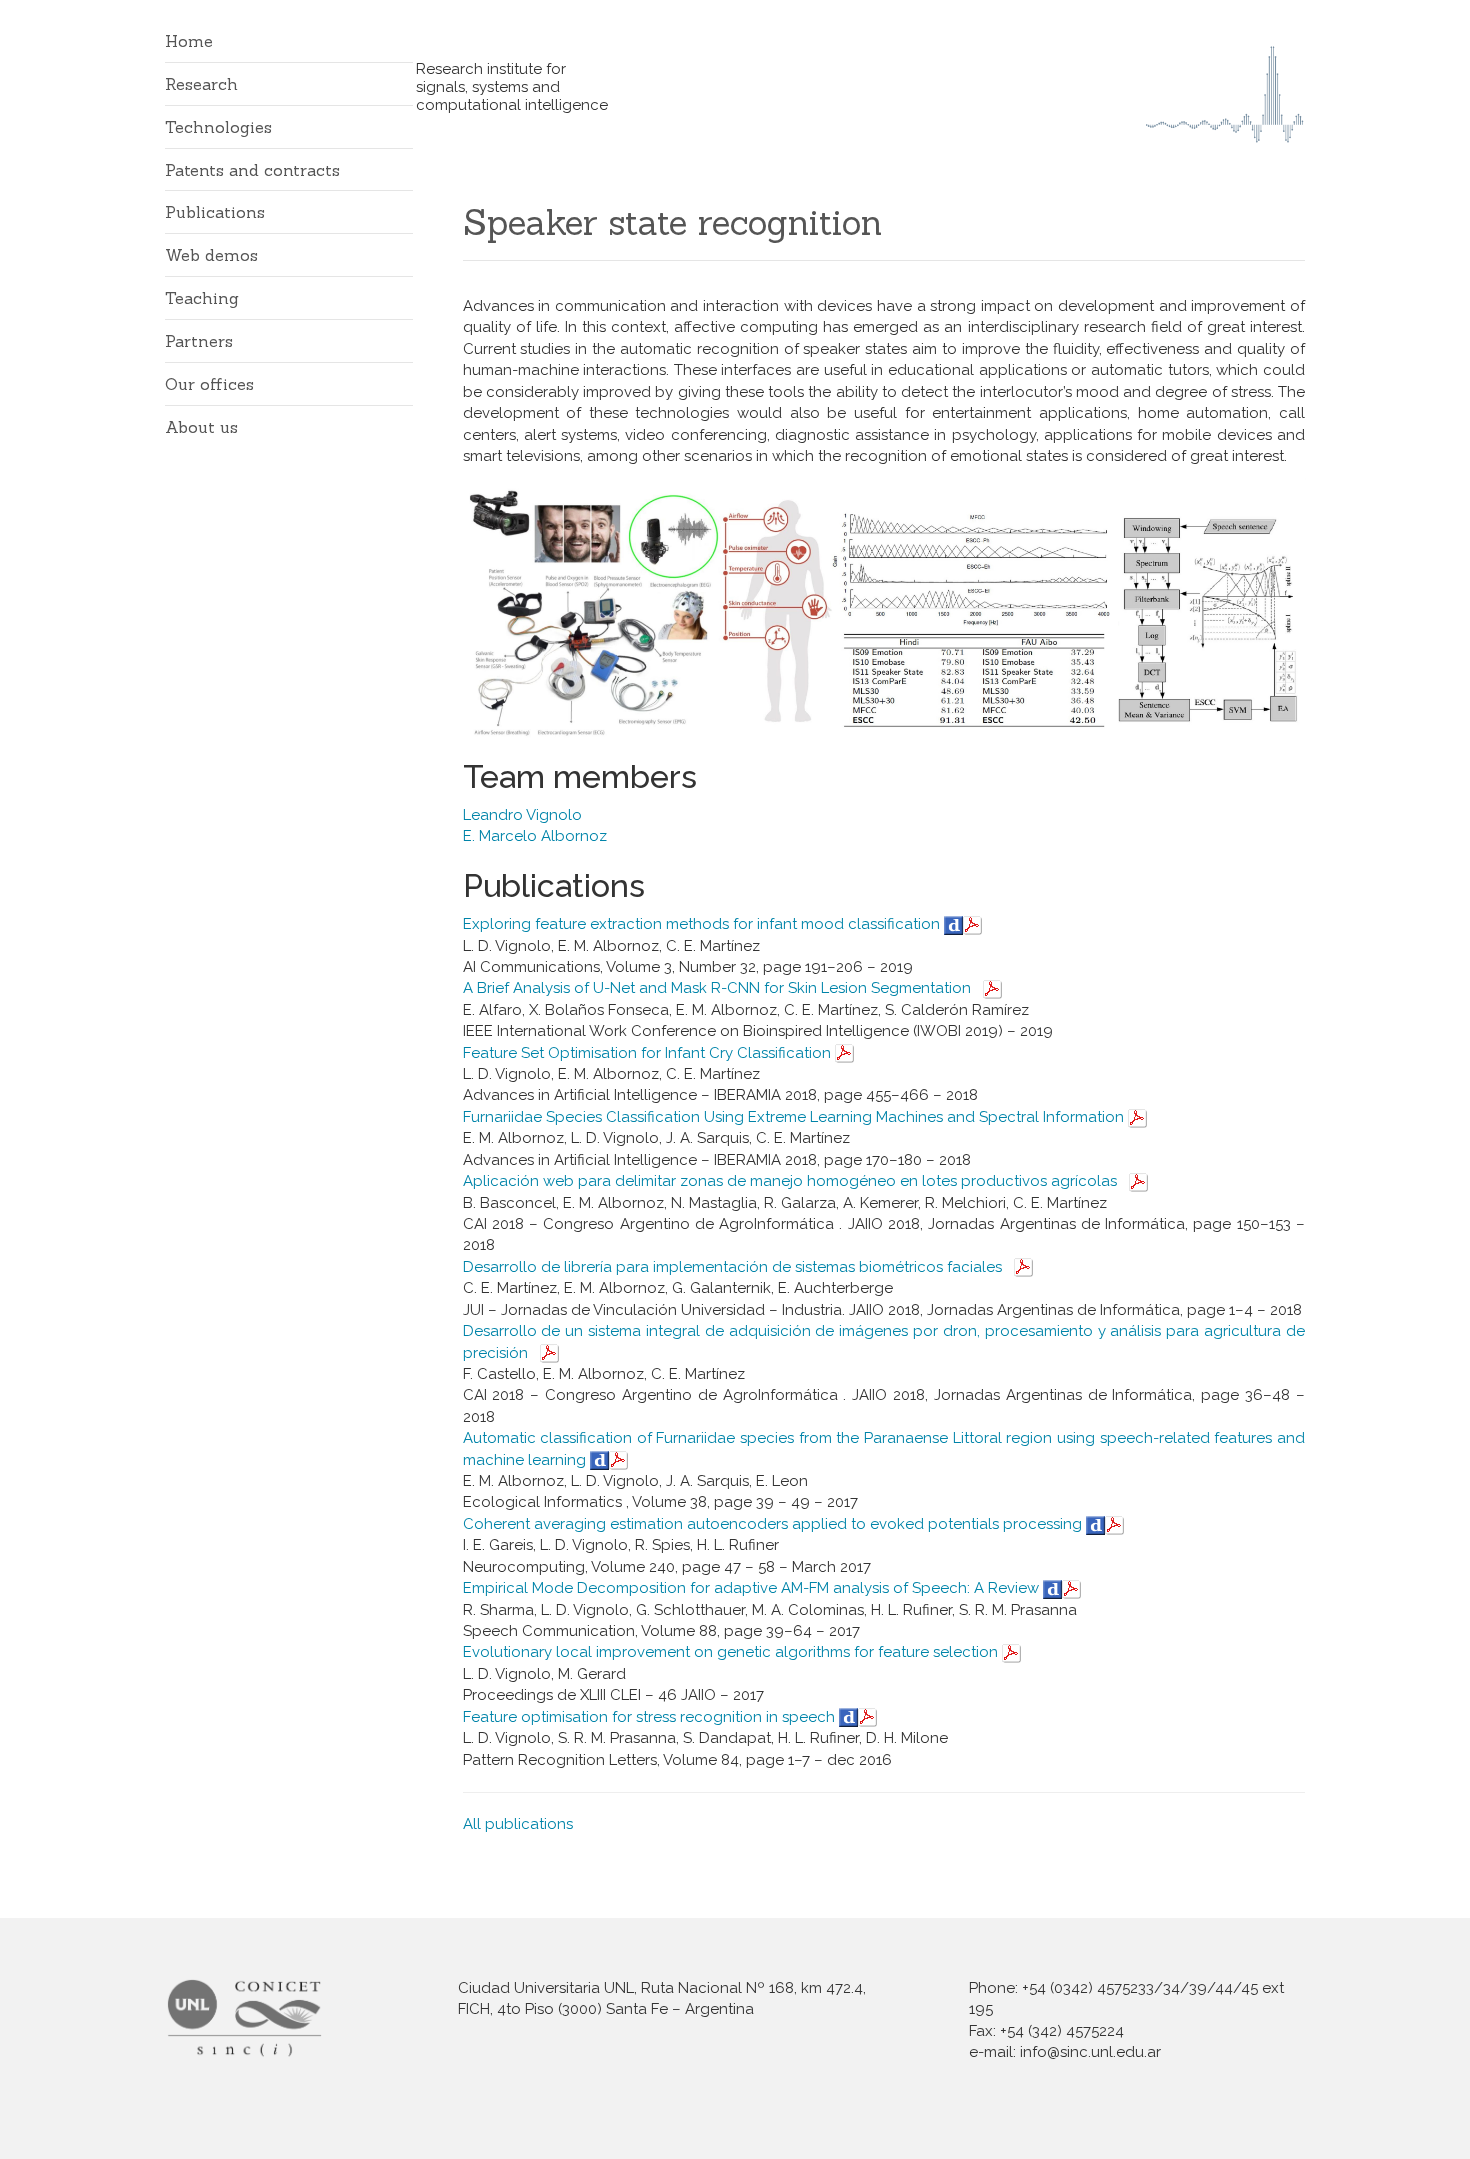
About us (201, 427)
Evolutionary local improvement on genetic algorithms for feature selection (732, 1652)
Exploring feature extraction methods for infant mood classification (703, 924)
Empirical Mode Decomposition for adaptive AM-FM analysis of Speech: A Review (753, 1588)
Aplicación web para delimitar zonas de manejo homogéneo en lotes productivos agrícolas (792, 1181)
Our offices (209, 384)
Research (201, 84)
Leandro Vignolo (522, 815)
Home (189, 41)
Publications (215, 212)
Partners (199, 341)
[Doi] (953, 924)
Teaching (202, 298)
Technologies (218, 127)
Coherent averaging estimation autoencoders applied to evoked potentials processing (774, 1524)
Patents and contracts (252, 170)
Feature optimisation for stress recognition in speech (651, 1717)
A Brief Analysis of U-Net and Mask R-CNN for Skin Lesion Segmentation (719, 988)
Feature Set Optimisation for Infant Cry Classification (649, 1053)
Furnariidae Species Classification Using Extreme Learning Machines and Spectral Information (795, 1117)
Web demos (211, 255)
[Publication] (972, 924)
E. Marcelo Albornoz (535, 836)
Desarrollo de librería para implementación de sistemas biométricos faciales (734, 1267)
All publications (520, 1824)
